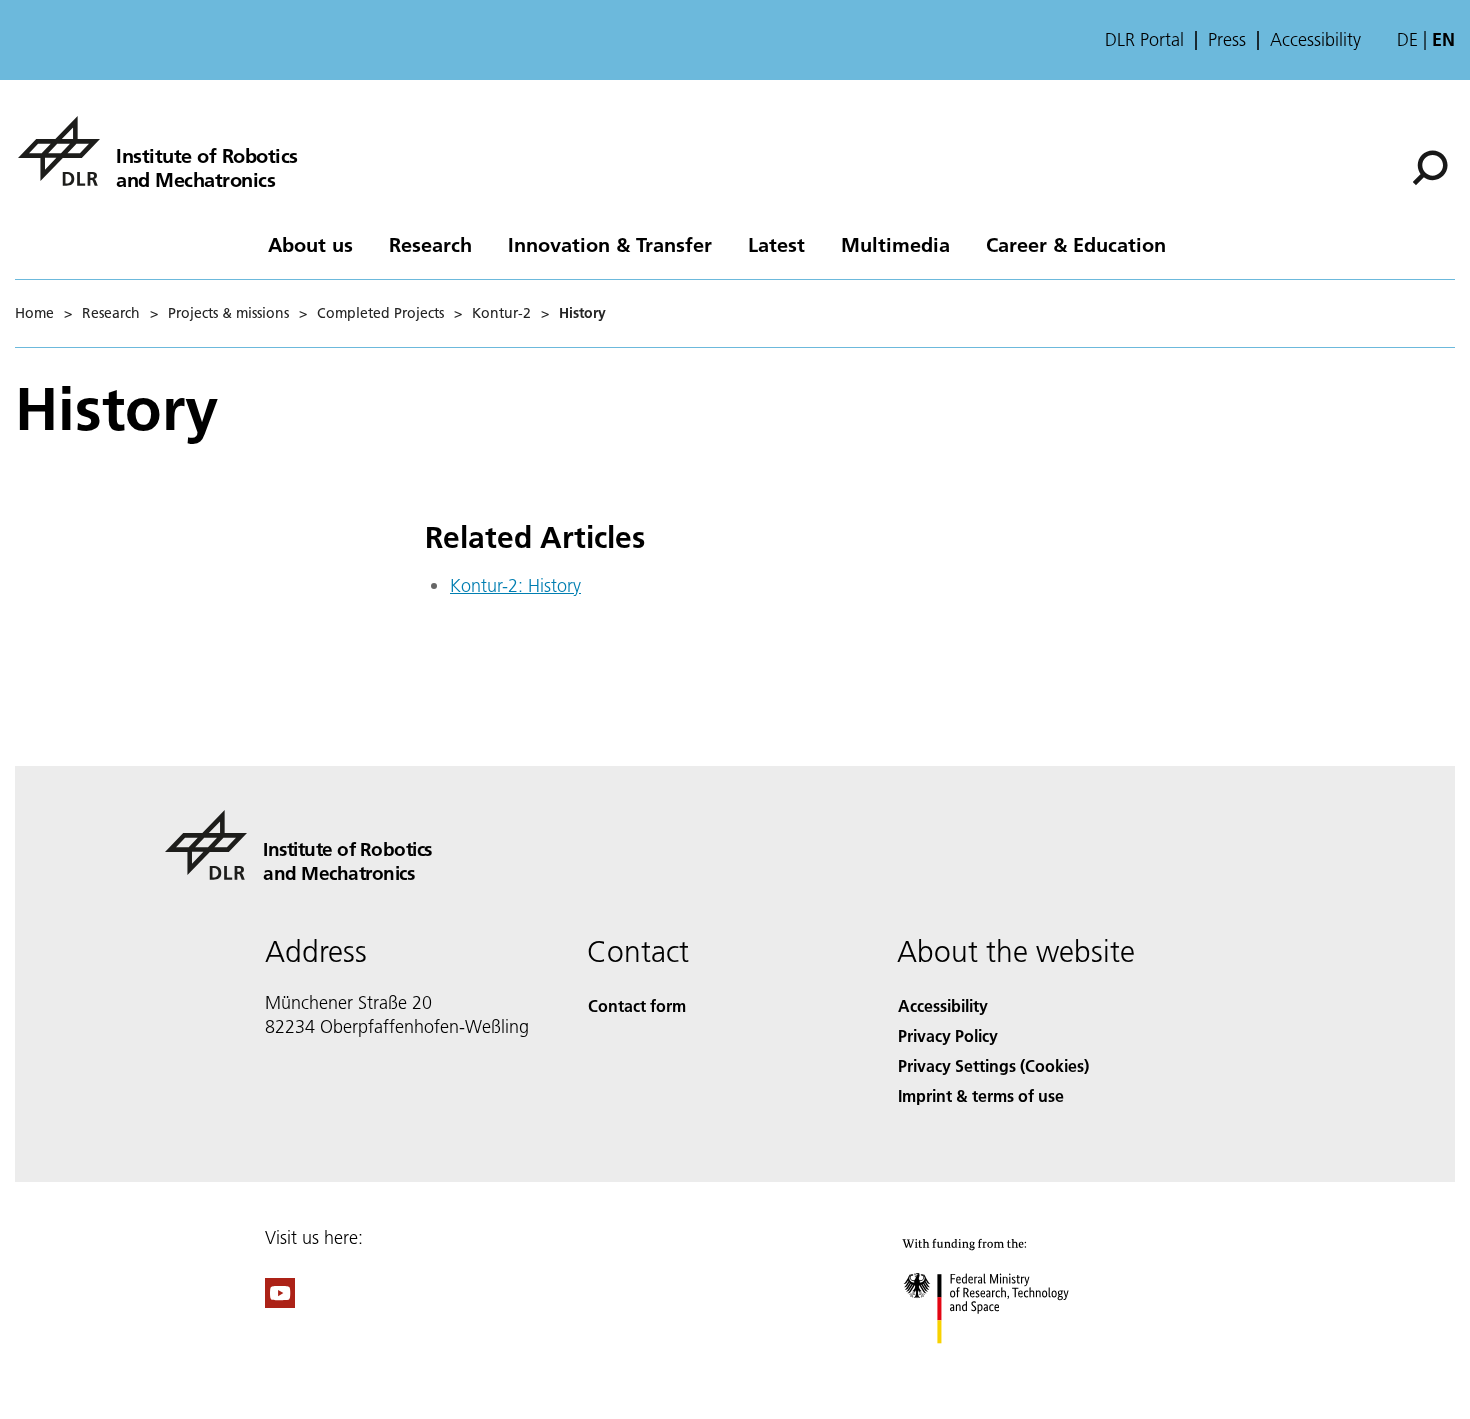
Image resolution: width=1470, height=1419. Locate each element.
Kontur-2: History (515, 585)
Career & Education (1076, 244)
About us (310, 244)
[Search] (1432, 166)
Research (430, 244)
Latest (776, 244)
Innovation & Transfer (610, 244)
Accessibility (1315, 40)
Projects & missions (228, 313)
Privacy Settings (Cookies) (993, 1065)
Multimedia (895, 244)
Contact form (637, 1005)
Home (34, 313)
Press (1227, 40)
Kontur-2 (501, 313)
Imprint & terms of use (981, 1095)
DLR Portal (1144, 40)
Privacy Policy (948, 1035)
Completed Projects (380, 313)
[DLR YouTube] (280, 1301)
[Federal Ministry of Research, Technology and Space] (1013, 1363)
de (1407, 39)
